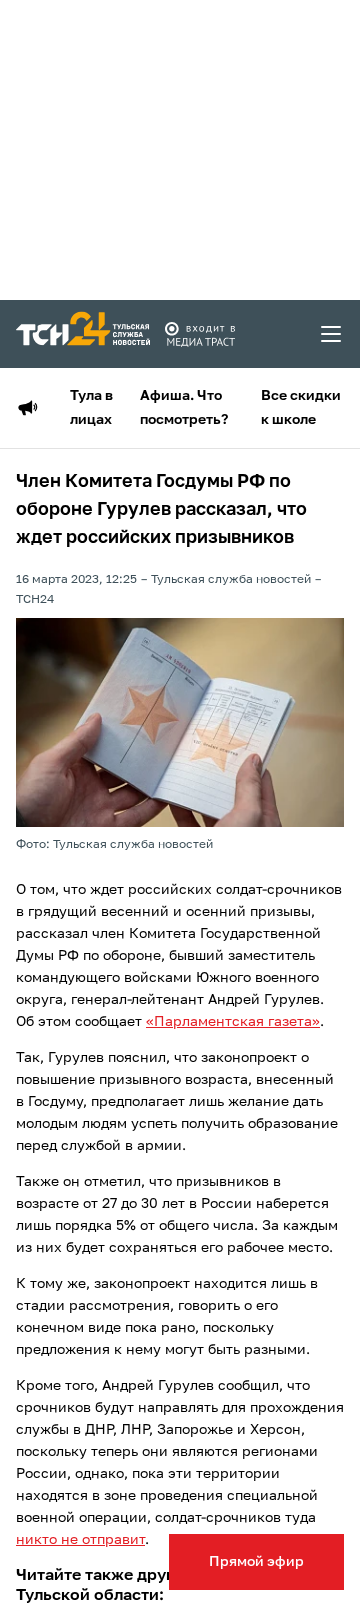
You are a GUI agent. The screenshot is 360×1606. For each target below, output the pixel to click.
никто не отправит (80, 1540)
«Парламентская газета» (233, 1022)
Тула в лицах (91, 408)
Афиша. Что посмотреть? (184, 408)
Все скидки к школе (301, 408)
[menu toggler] (332, 334)
